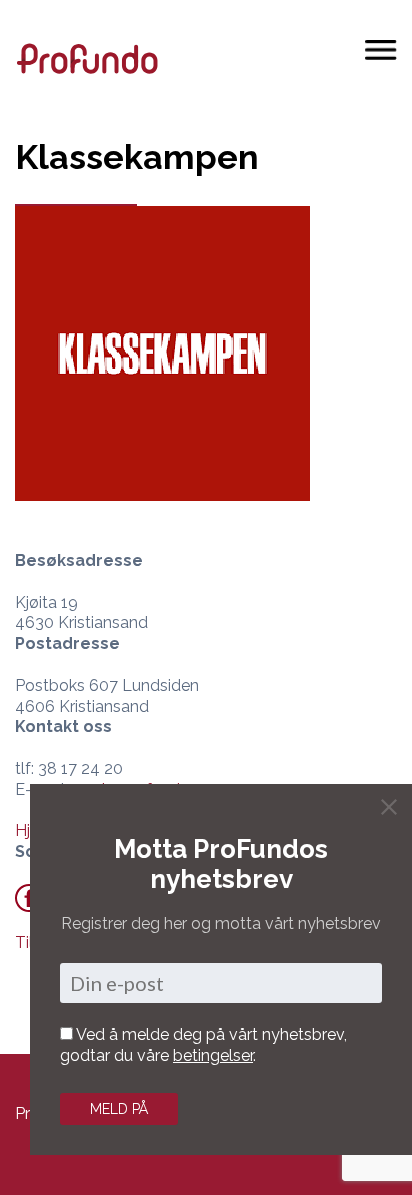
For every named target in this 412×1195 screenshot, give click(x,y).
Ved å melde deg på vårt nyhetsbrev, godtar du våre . (203, 1045)
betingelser (213, 1055)
